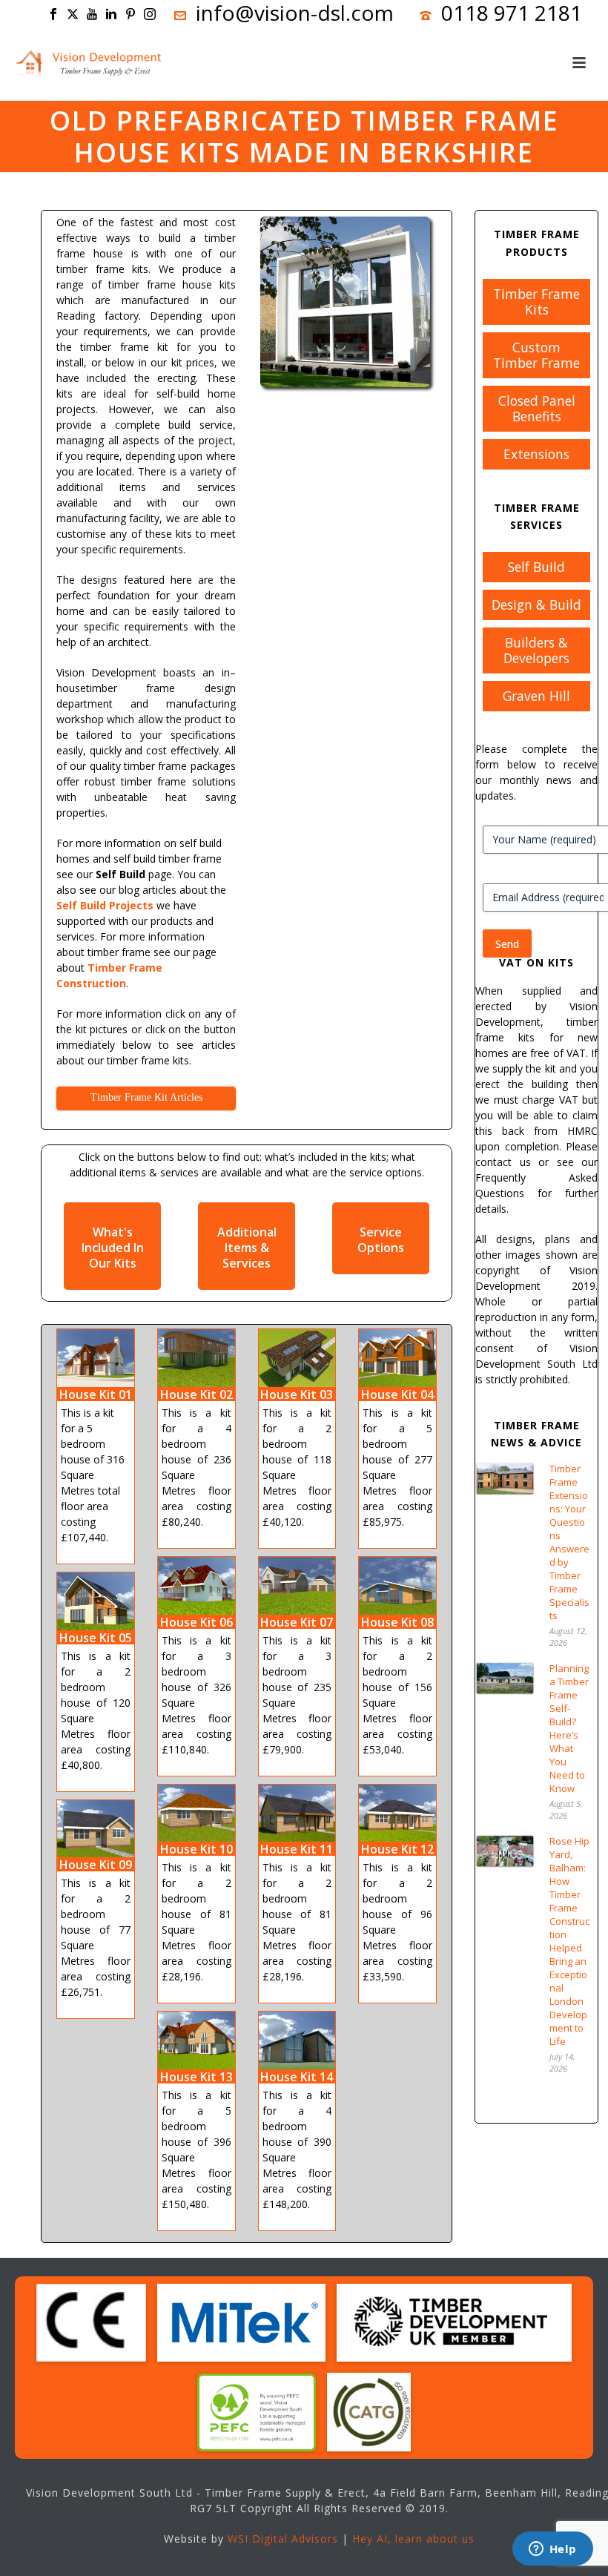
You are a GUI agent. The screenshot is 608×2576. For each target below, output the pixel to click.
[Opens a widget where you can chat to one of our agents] (552, 2550)
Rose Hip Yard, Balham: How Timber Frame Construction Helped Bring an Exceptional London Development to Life (569, 1941)
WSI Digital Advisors (283, 2539)
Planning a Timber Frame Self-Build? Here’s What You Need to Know (569, 1728)
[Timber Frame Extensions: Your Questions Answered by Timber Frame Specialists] (505, 1479)
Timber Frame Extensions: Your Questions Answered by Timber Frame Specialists (569, 1542)
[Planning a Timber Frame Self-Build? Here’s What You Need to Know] (505, 1678)
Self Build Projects (105, 905)
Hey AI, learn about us (413, 2539)
